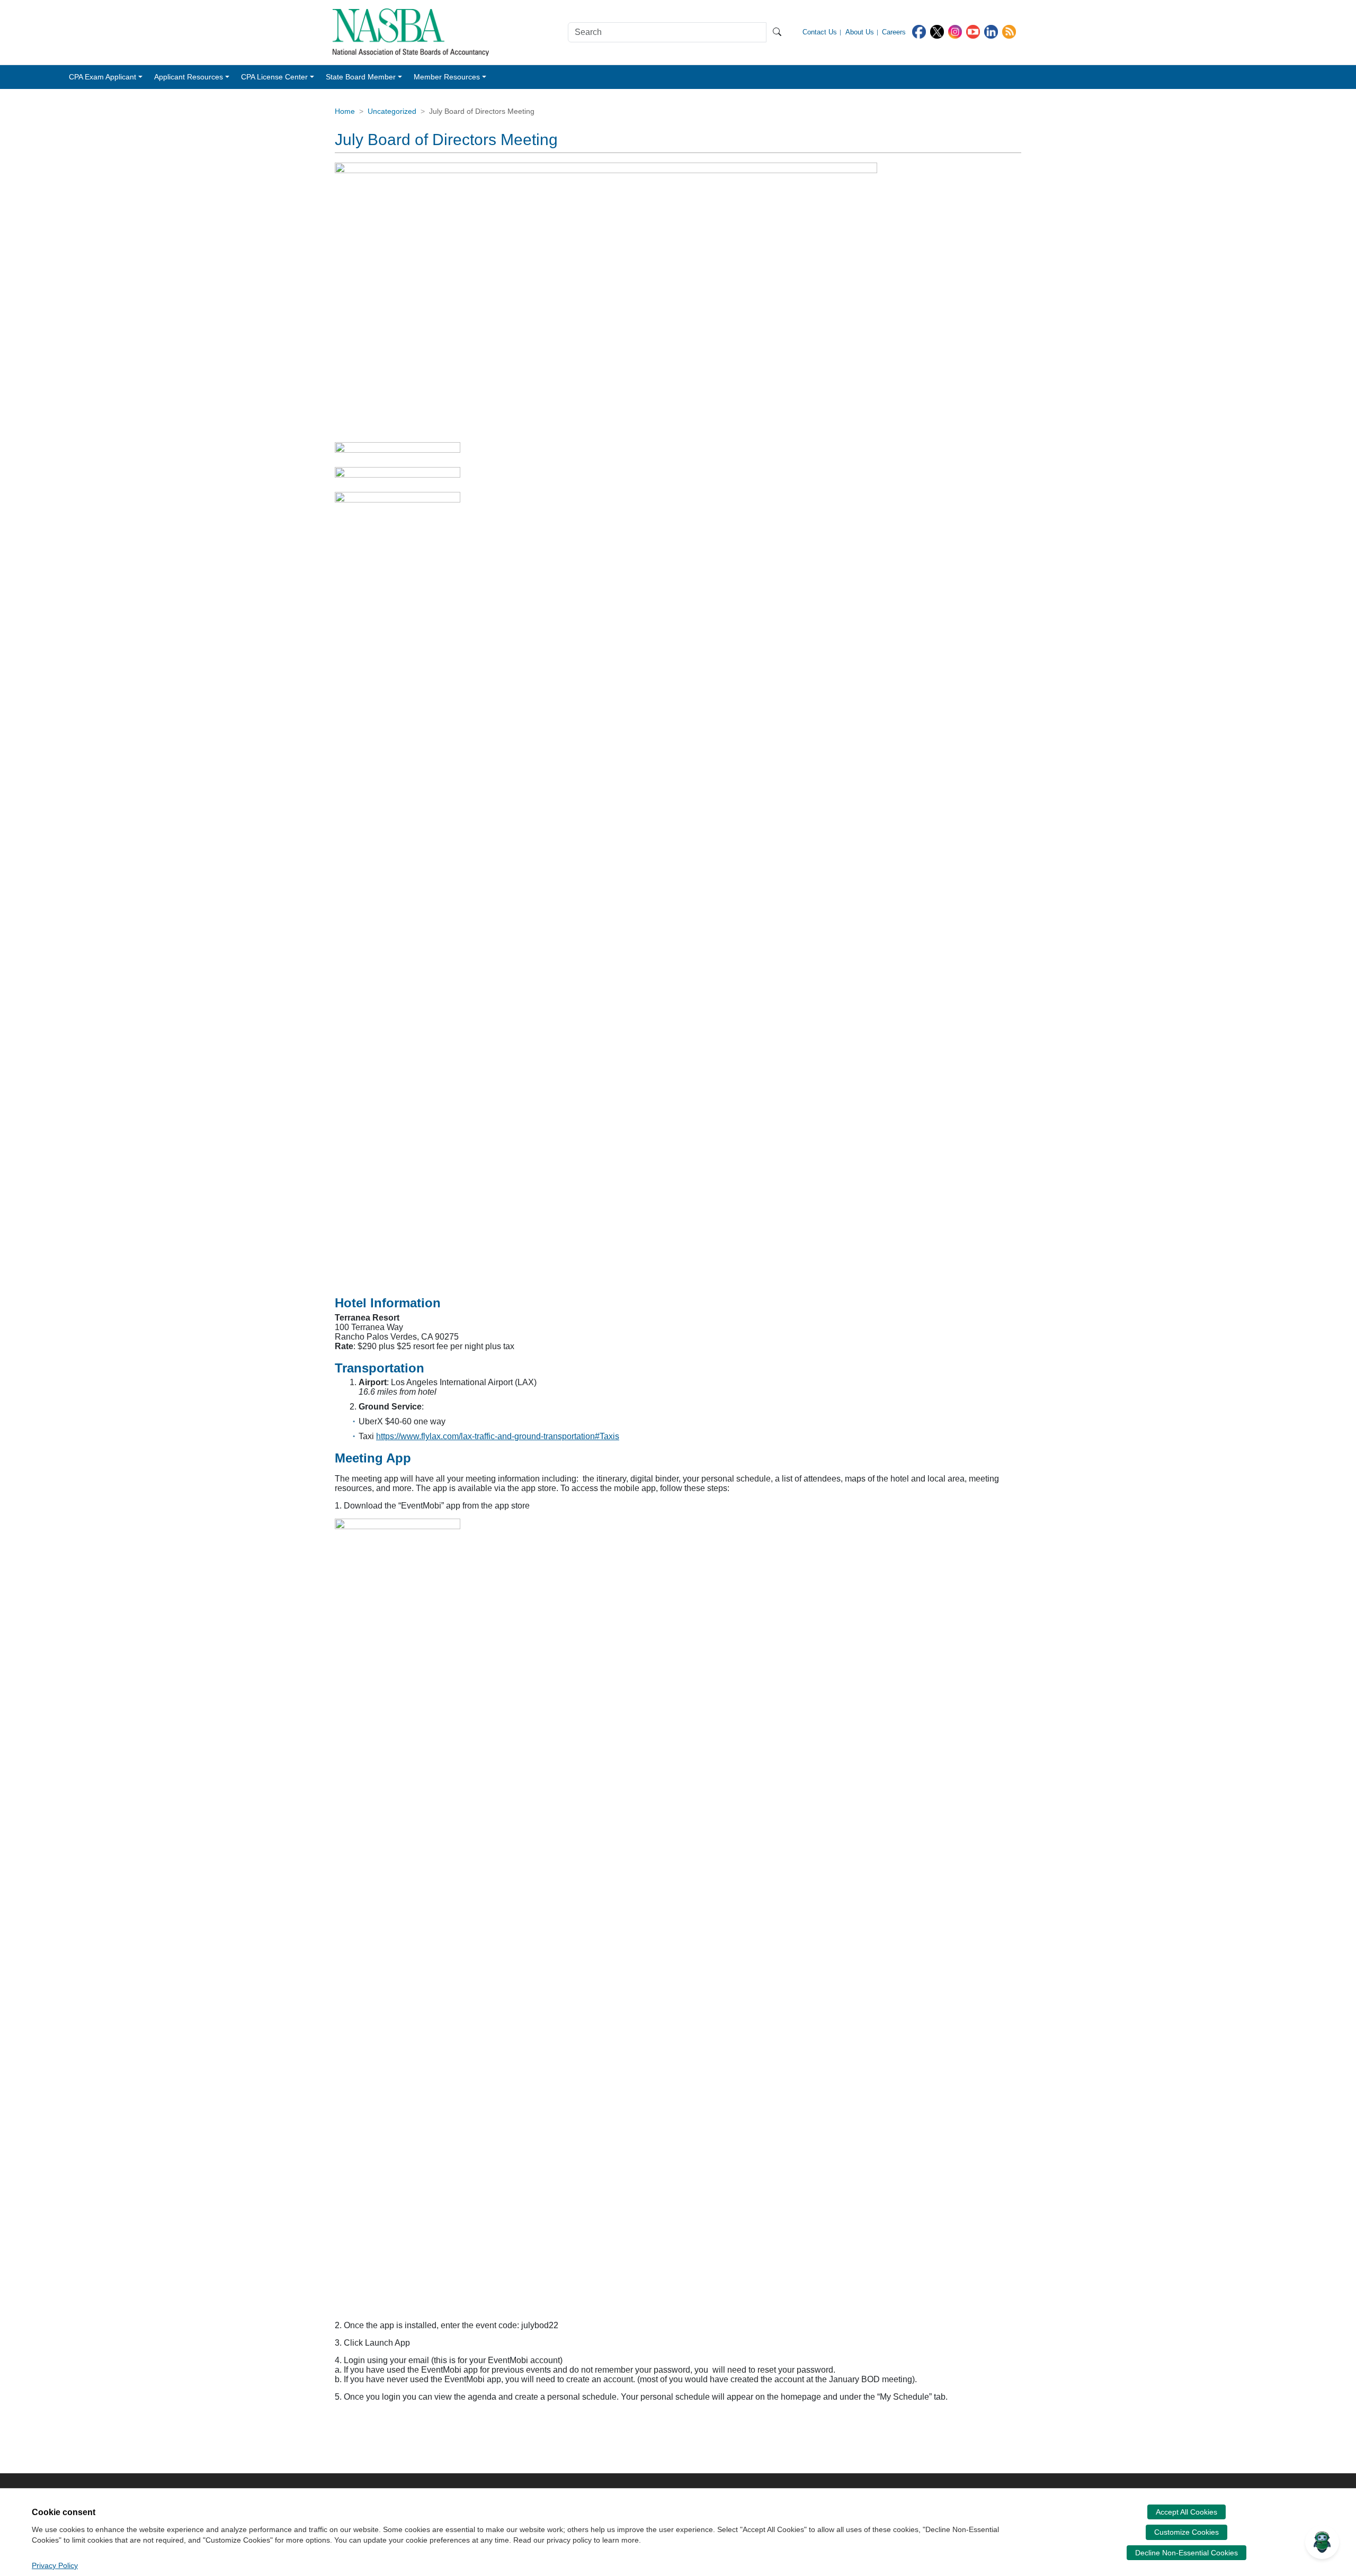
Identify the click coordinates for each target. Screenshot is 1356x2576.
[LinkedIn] (991, 31)
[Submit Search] (777, 32)
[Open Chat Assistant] (1322, 2542)
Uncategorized (392, 111)
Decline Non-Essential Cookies (1186, 2553)
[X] (937, 31)
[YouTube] (973, 31)
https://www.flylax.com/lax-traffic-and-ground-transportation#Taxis (498, 1436)
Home (345, 111)
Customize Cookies (1186, 2532)
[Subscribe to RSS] (1009, 31)
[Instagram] (955, 31)
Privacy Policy (55, 2565)
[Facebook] (919, 31)
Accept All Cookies (1186, 2512)
